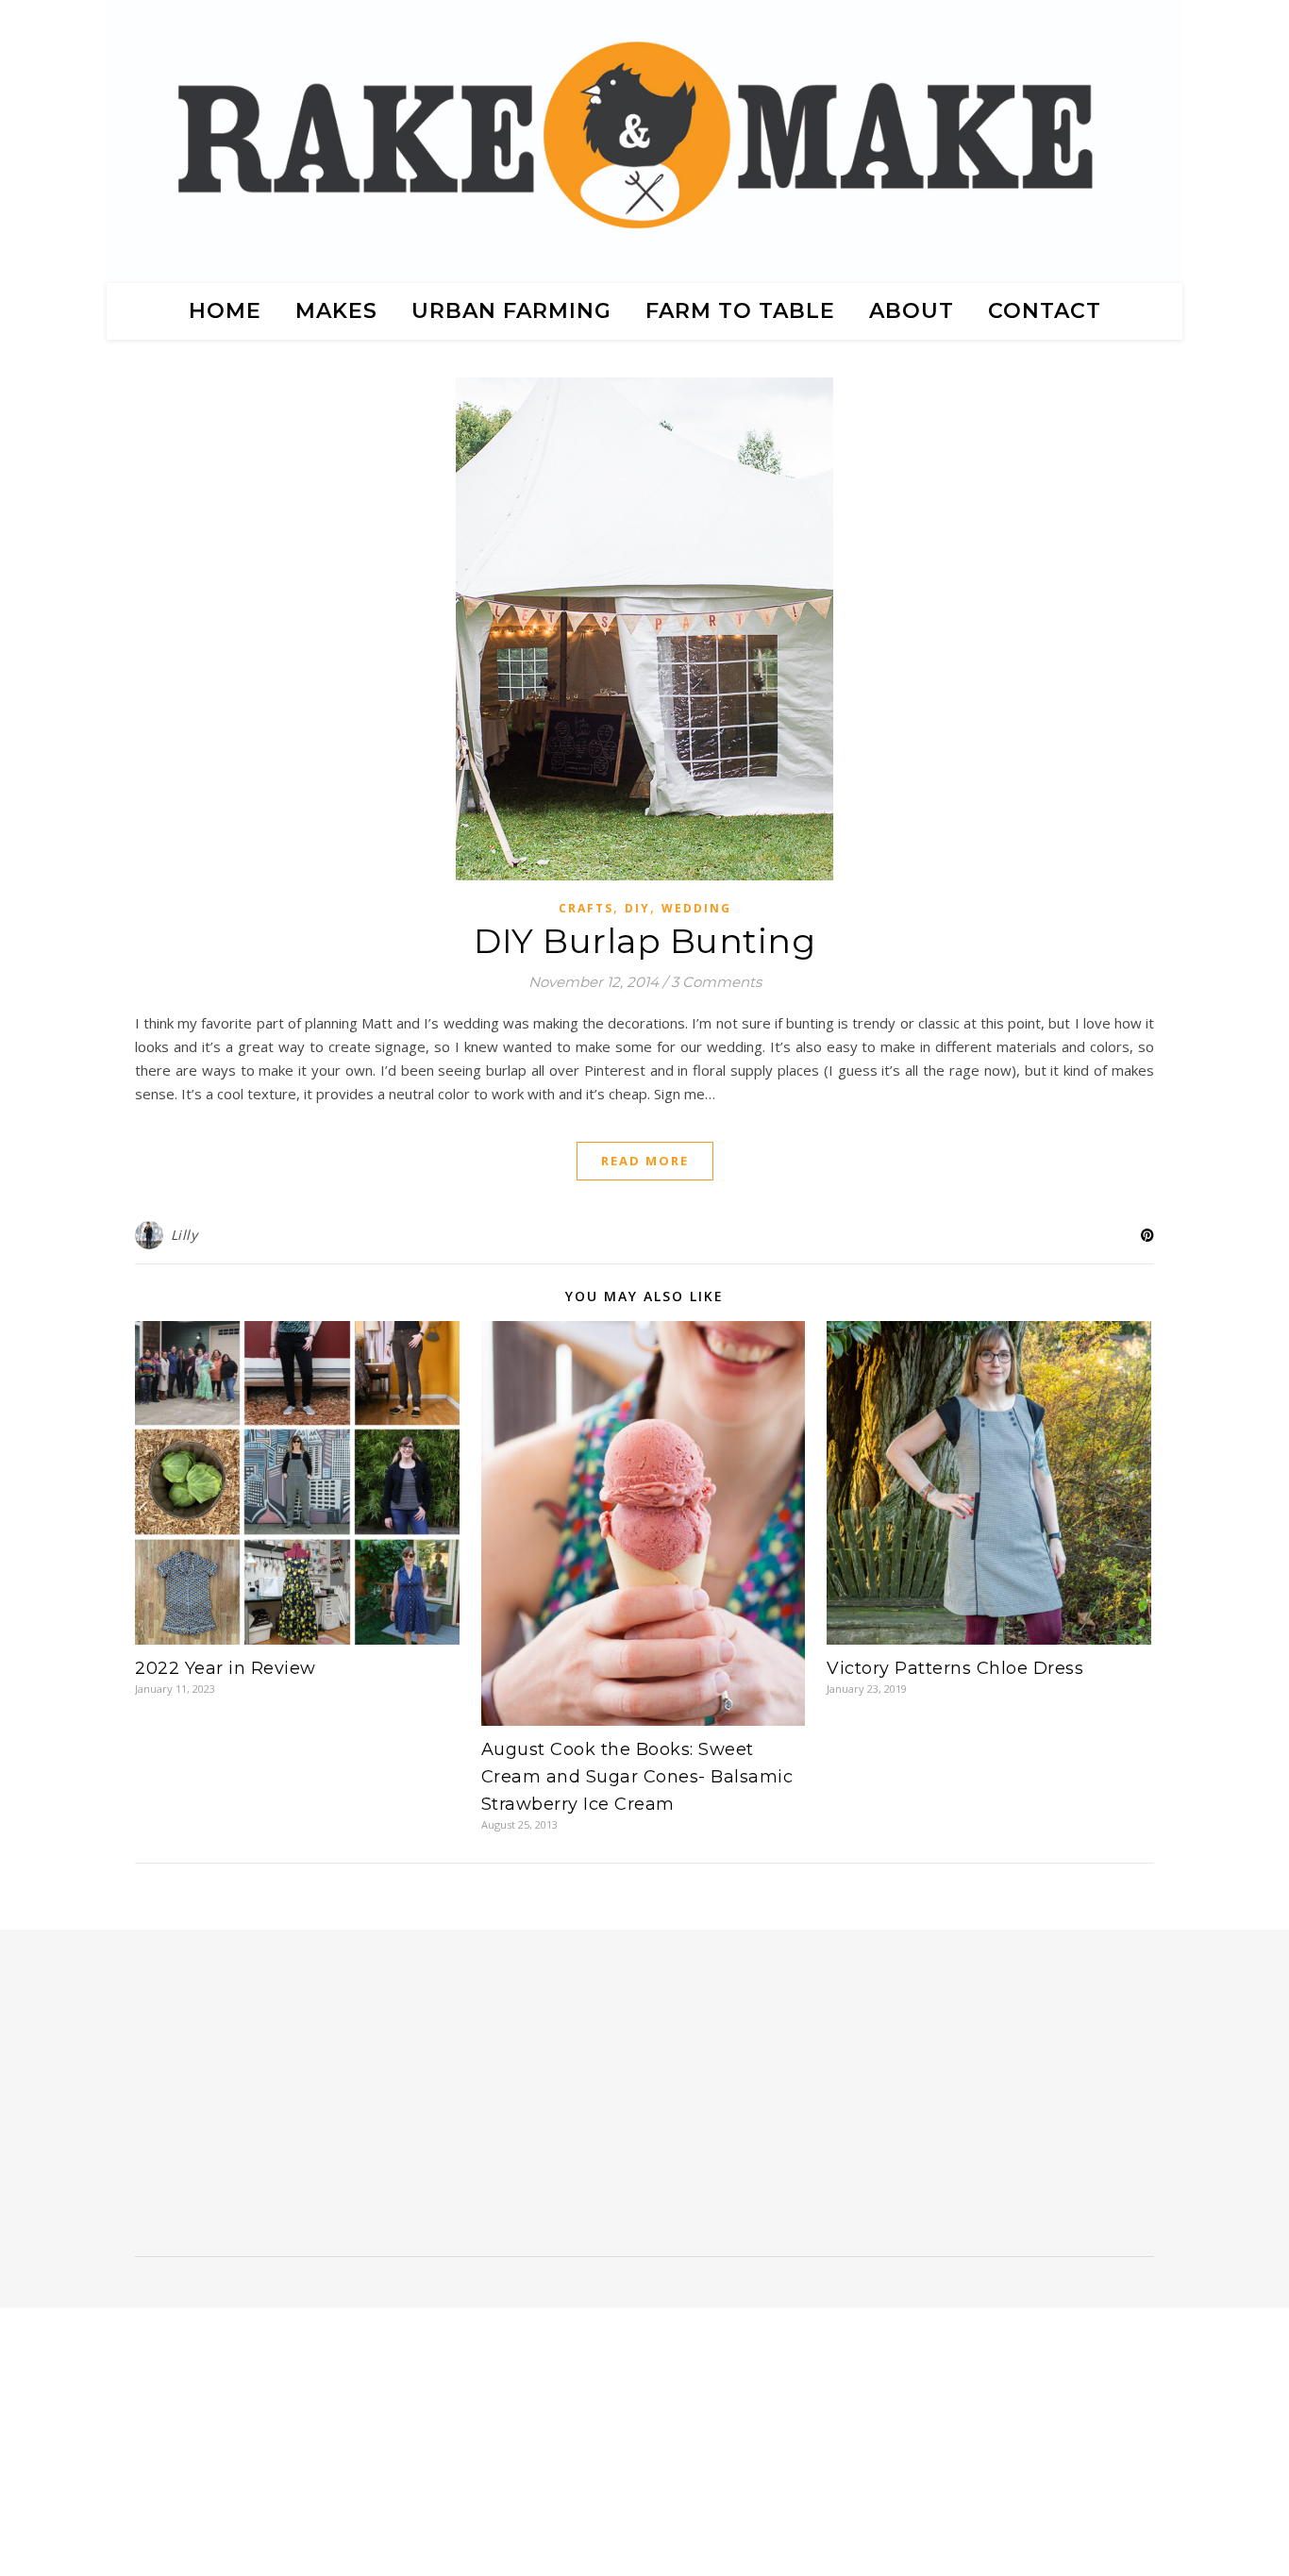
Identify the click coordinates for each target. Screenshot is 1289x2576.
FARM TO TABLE (740, 311)
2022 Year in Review (226, 1668)
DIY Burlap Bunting (644, 941)
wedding (696, 908)
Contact (1045, 311)
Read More (645, 1161)
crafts (586, 908)
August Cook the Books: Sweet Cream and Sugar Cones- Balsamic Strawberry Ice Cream (637, 1777)
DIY (637, 908)
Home (225, 311)
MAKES (336, 311)
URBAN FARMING (511, 311)
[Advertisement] (288, 2100)
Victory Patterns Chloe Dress (955, 1668)
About (912, 311)
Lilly (184, 1235)
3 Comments (716, 982)
